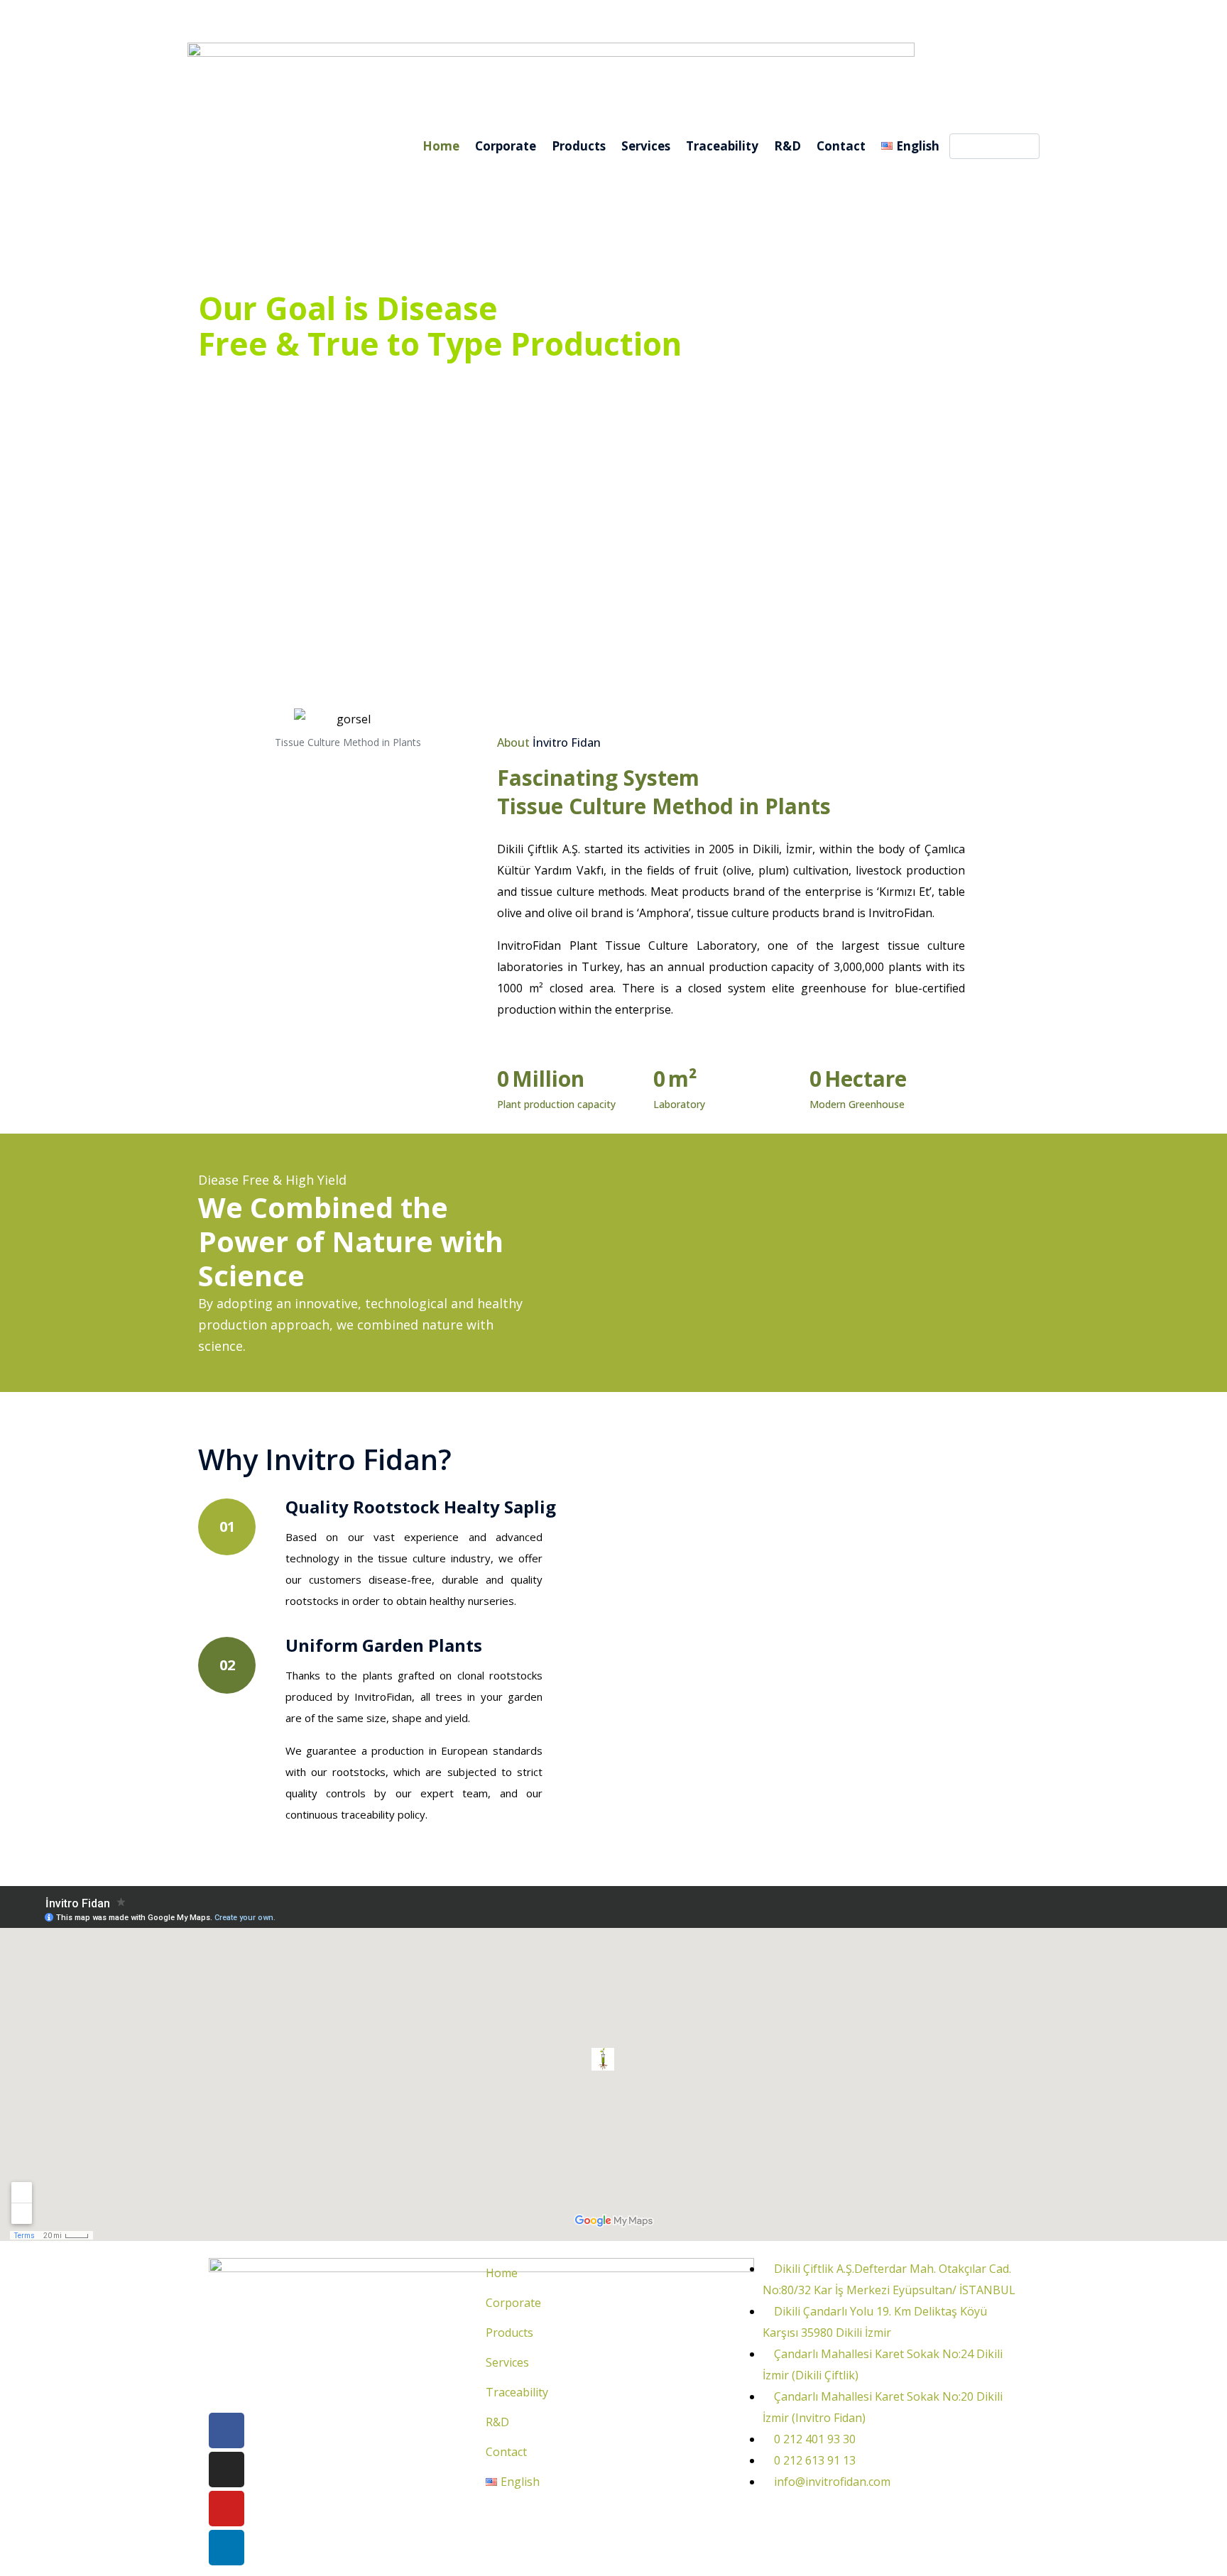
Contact (841, 146)
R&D (787, 146)
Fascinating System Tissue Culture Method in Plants (664, 792)
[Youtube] (227, 2509)
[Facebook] (227, 2430)
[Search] (1026, 146)
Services (646, 146)
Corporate (506, 146)
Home (441, 146)
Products (579, 146)
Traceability (722, 146)
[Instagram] (227, 2470)
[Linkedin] (227, 2548)
